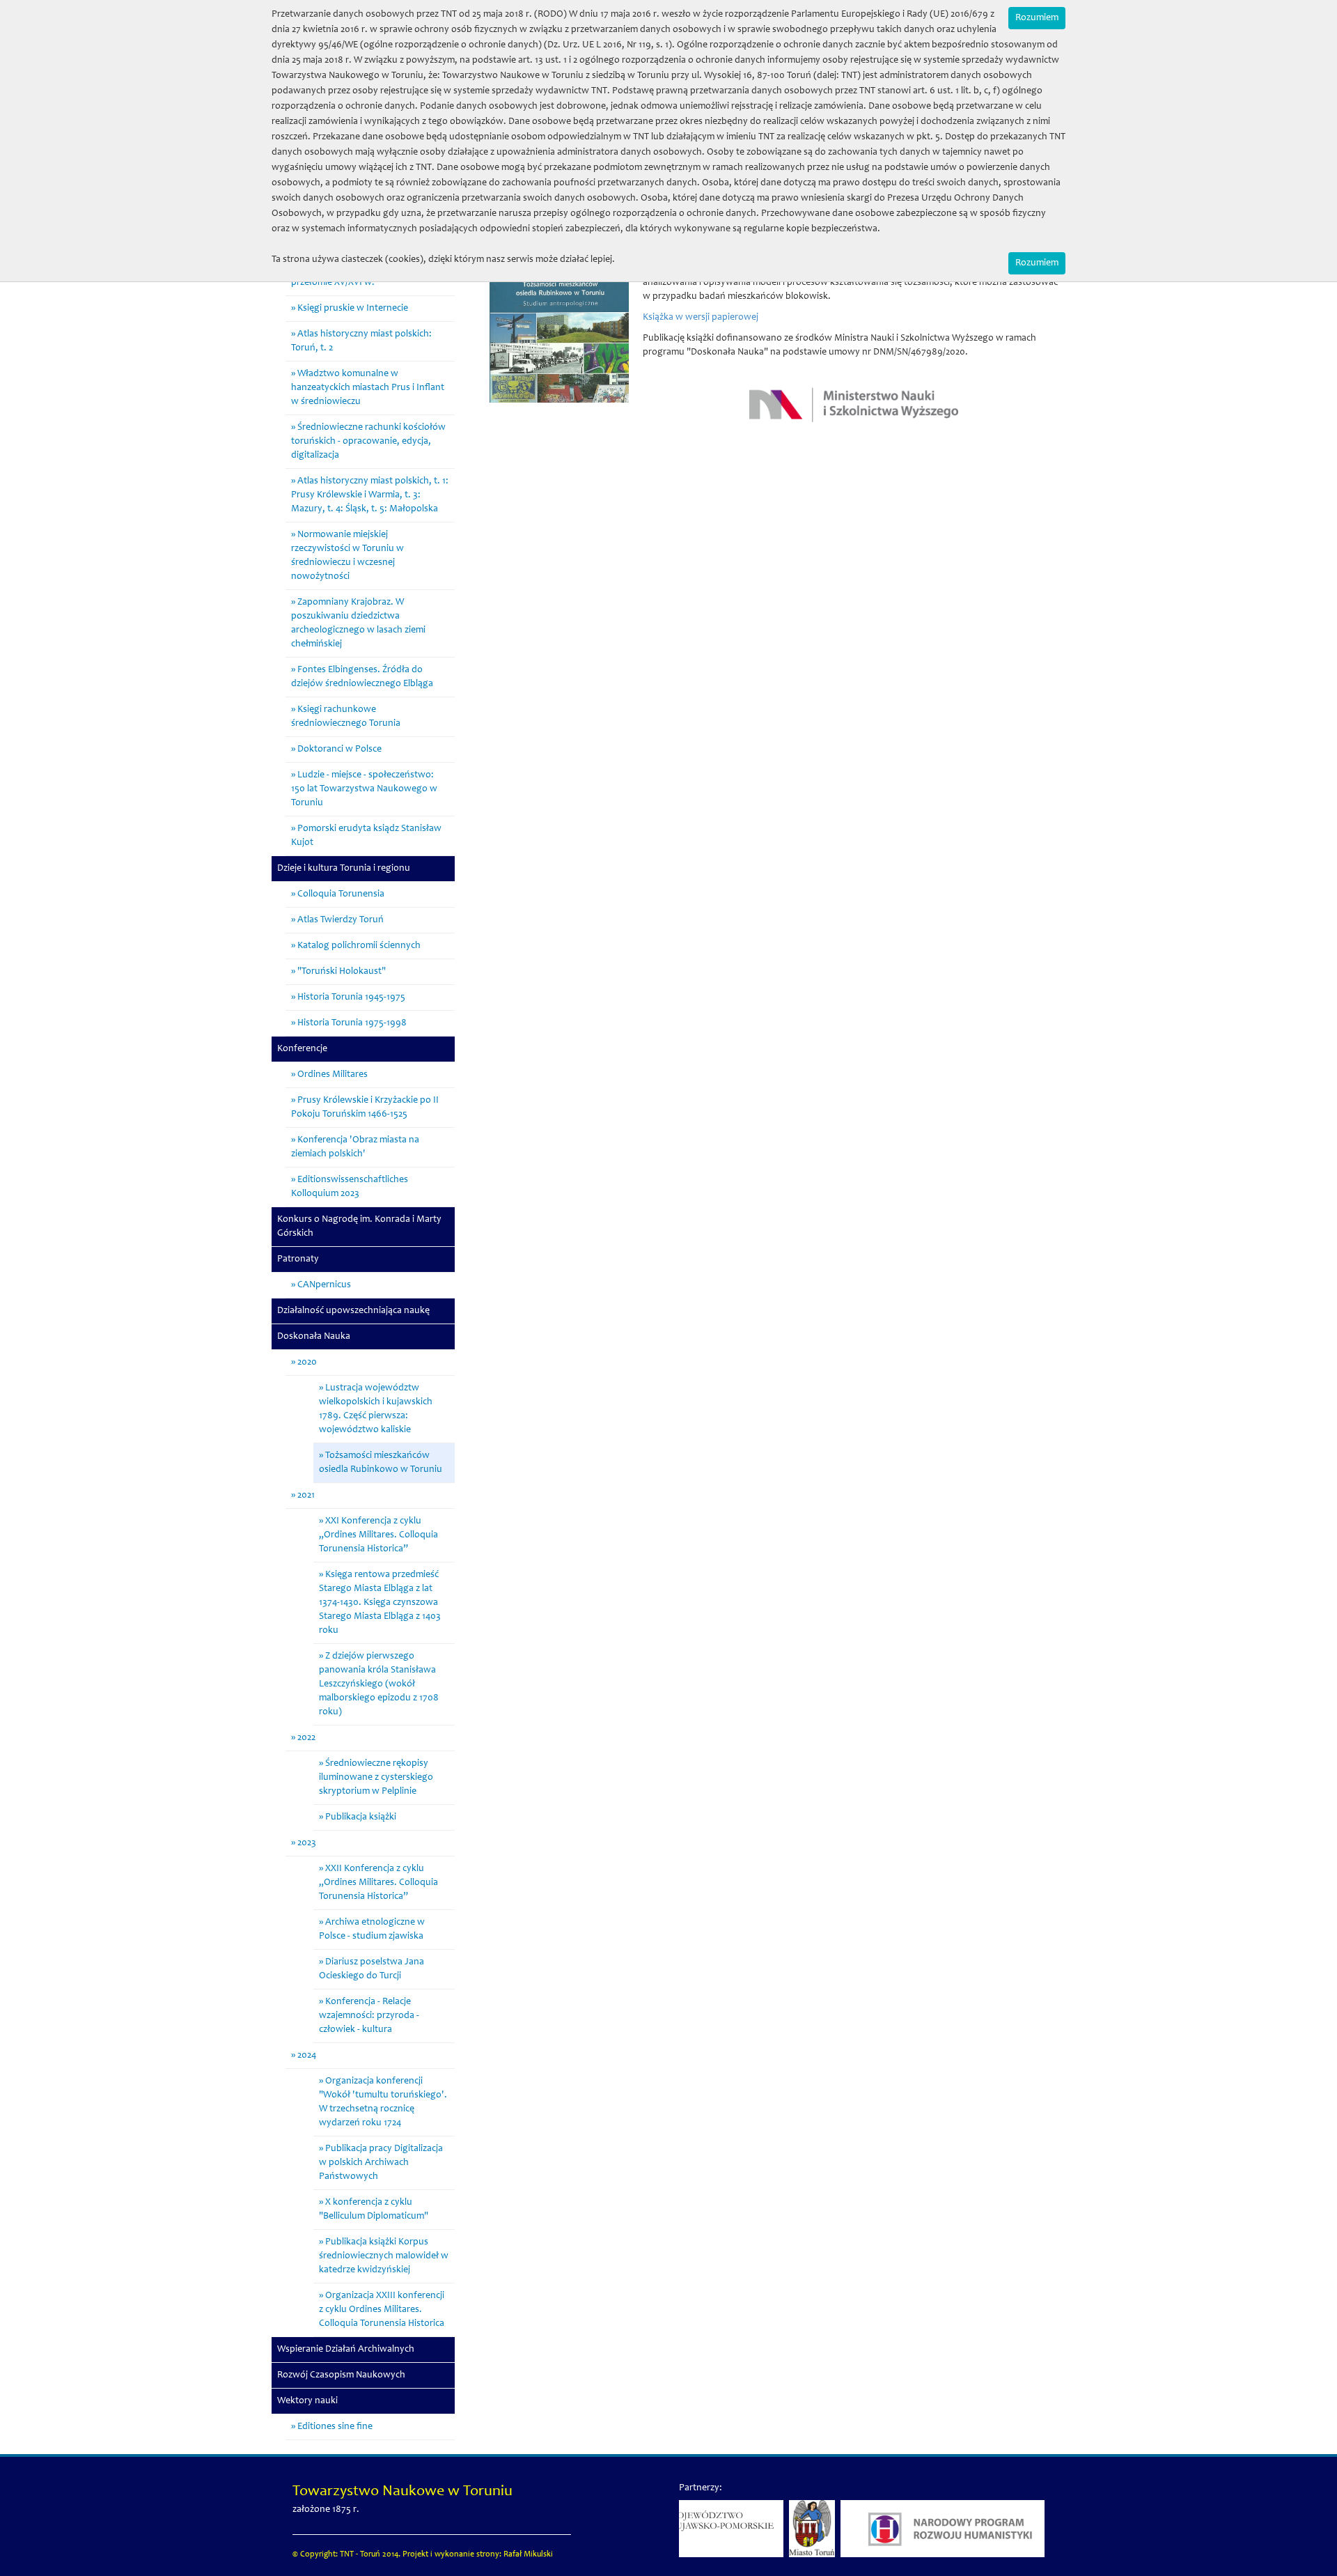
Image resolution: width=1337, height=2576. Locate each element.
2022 (306, 1738)
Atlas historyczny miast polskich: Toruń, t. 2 (361, 341)
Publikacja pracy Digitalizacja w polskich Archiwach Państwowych (381, 2163)
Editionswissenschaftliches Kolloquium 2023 (350, 1187)
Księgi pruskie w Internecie (353, 309)
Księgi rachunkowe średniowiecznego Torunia (346, 717)
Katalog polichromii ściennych (359, 946)
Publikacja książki (361, 1817)
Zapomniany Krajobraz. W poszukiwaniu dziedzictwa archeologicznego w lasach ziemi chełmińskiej (358, 623)
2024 (307, 2056)
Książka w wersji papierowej (701, 318)
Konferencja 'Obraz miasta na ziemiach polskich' (355, 1147)
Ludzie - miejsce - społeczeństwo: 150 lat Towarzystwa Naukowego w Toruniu (364, 789)
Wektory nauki (307, 2401)
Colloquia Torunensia (341, 894)
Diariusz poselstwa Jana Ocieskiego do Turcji (372, 1969)
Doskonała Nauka (314, 1337)
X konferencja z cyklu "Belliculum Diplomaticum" (374, 2210)
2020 (307, 1363)
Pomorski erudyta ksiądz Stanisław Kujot (366, 836)
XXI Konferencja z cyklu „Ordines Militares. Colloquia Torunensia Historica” (378, 1535)
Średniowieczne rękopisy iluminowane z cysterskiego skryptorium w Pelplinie (376, 1778)
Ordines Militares (333, 1075)
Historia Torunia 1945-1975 (351, 998)
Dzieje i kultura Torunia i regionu (344, 869)
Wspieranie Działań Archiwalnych (346, 2350)
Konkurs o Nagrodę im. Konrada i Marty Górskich (359, 1227)
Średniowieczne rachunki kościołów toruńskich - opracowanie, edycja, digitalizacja (368, 442)
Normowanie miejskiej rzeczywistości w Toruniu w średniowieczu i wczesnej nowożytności (347, 556)
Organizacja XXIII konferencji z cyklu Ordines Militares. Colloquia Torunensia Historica (382, 2310)
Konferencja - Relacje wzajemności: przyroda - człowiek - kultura (369, 2016)
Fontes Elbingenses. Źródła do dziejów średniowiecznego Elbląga (362, 677)
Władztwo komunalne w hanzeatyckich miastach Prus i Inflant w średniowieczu (368, 388)
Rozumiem (1037, 18)
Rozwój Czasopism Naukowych (341, 2375)
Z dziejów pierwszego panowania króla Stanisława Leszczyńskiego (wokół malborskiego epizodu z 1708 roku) (379, 1684)
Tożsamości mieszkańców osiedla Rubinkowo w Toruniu (381, 1463)
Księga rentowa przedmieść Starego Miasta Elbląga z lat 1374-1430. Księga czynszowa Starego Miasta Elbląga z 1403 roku (380, 1603)
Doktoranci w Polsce (339, 750)
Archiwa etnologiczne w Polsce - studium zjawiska (372, 1930)
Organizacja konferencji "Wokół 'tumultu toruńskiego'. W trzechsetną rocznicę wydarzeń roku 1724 (383, 2102)
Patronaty (298, 1259)
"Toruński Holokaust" (342, 972)
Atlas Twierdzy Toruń (341, 920)
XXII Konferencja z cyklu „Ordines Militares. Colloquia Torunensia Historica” (378, 1883)
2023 (307, 1843)
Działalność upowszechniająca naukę (353, 1311)
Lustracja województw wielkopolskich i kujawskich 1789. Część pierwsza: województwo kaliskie (376, 1409)
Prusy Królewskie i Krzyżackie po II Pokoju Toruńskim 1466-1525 (365, 1108)
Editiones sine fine (335, 2427)
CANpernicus (324, 1285)
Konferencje (302, 1049)
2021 (306, 1496)
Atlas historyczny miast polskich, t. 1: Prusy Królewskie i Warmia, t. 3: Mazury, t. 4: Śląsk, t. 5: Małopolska (370, 495)
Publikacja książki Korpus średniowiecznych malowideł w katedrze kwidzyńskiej (384, 2256)
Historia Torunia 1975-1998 (352, 1023)
